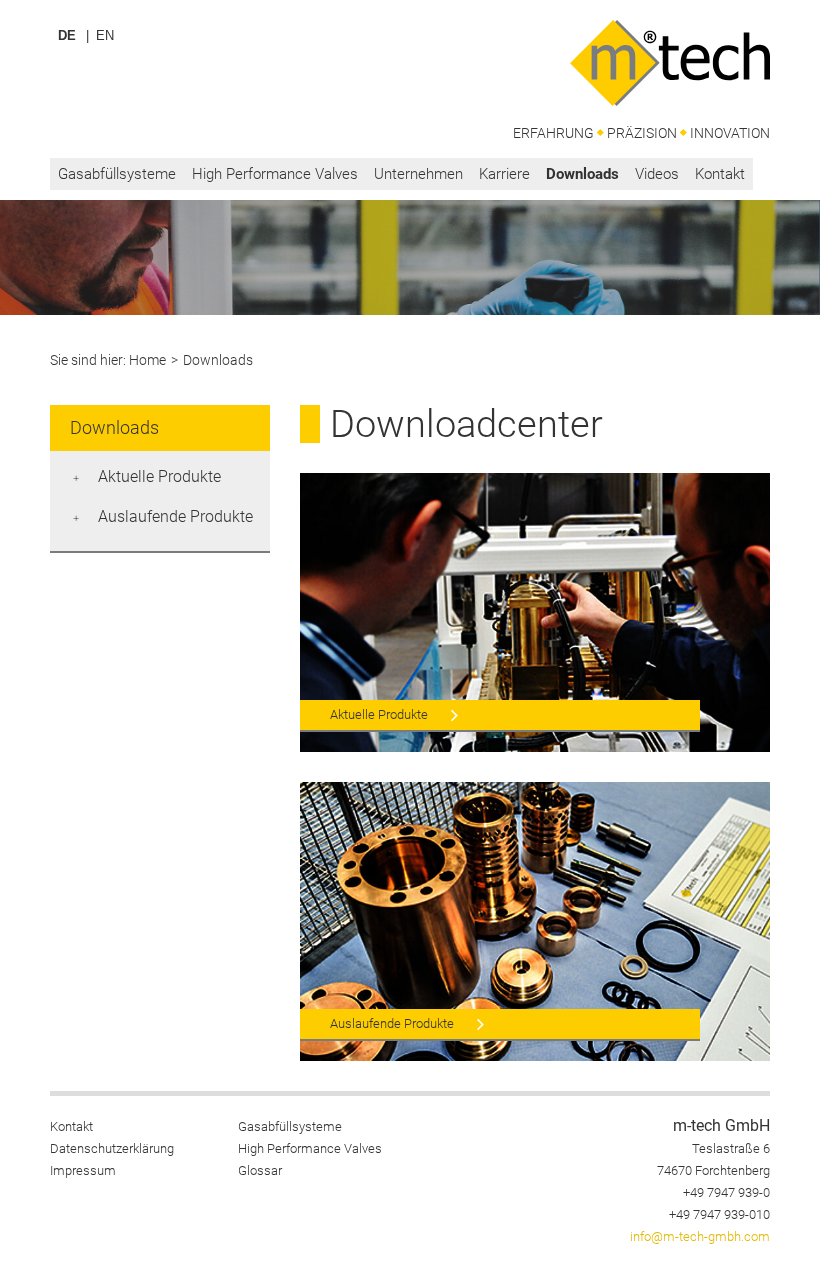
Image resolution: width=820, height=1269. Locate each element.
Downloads (582, 174)
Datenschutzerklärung (112, 1148)
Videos (657, 174)
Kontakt (720, 174)
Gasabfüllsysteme (117, 174)
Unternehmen (418, 174)
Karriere (504, 174)
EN (105, 35)
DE (67, 35)
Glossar (260, 1170)
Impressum (83, 1170)
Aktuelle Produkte (159, 476)
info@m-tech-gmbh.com (700, 1236)
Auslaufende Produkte (175, 516)
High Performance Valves (275, 174)
